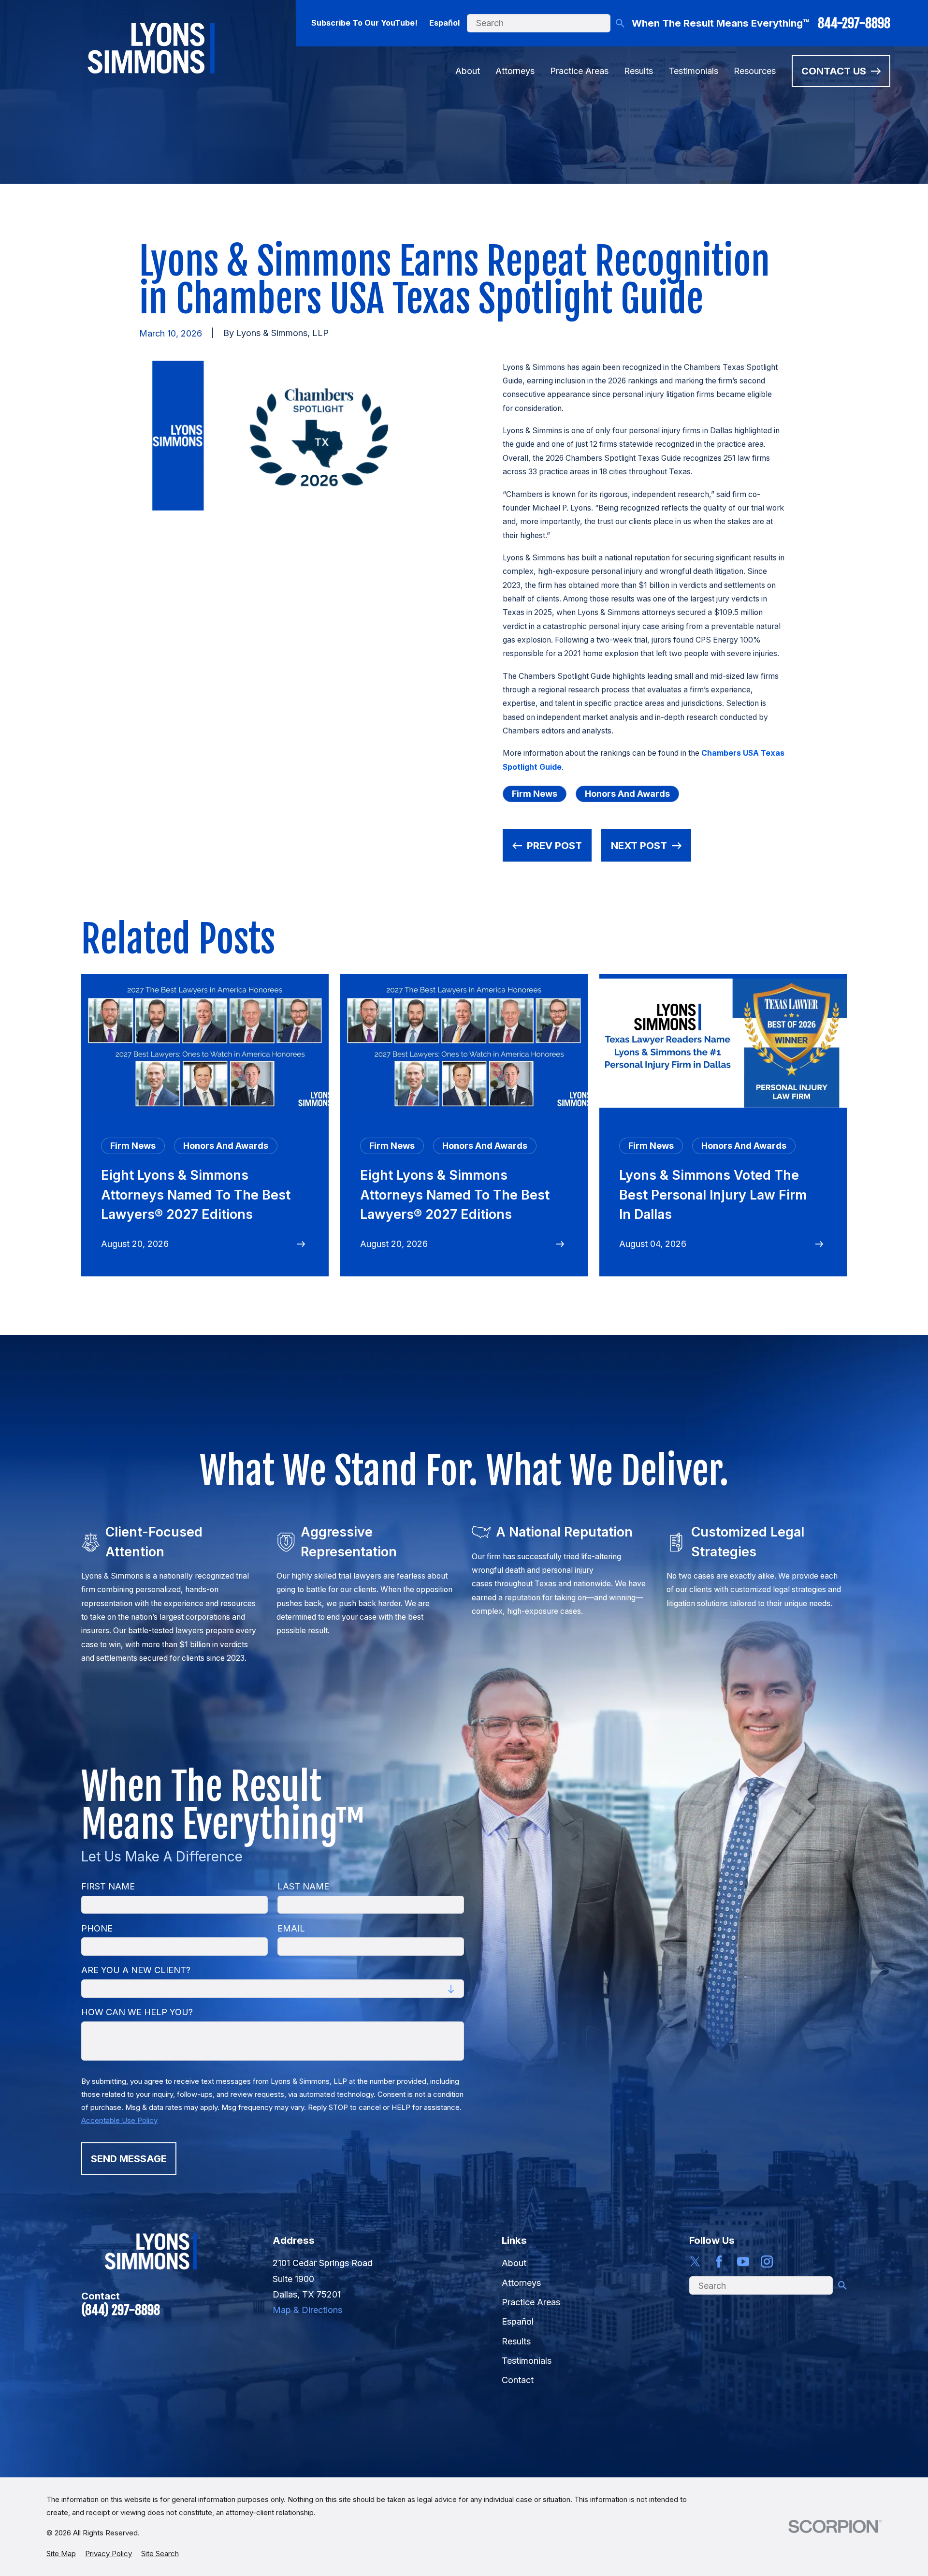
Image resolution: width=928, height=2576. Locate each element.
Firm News (535, 794)
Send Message (129, 2158)
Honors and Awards (627, 794)
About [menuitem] (468, 71)
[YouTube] (743, 2261)
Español (444, 23)
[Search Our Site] (620, 23)
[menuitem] (61, 2554)
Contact (518, 2380)
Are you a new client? (136, 1970)
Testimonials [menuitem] (693, 71)
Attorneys (521, 2283)
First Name (108, 1886)
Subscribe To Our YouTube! (364, 23)
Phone (97, 1928)
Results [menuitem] (638, 71)
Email (291, 1928)
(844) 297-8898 (121, 2310)
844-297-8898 (854, 23)
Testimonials (527, 2361)
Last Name (303, 1886)
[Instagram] (767, 2261)
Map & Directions (307, 2310)
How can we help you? (137, 2012)
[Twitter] (695, 2261)
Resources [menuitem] (755, 71)
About (514, 2263)
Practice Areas (531, 2302)
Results (516, 2341)
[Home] (151, 48)
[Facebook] (719, 2261)
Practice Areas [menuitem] (579, 71)
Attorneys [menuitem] (515, 71)
